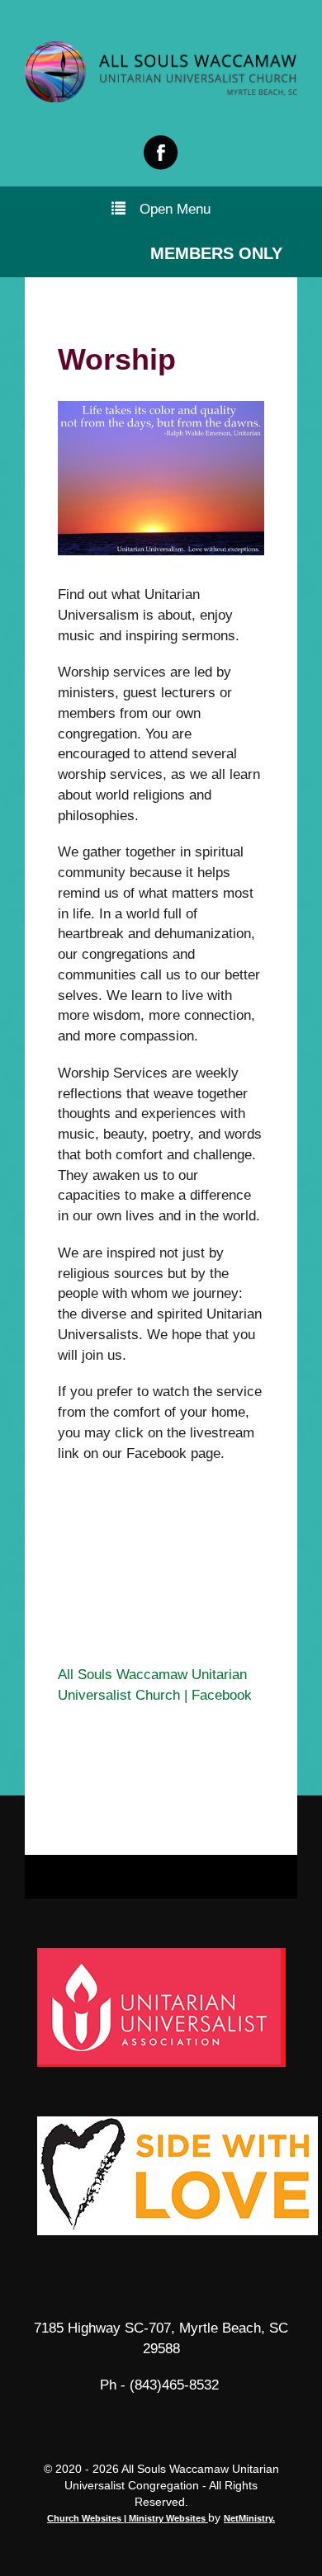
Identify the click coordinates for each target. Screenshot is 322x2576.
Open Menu (175, 209)
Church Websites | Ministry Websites (128, 2518)
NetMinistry (248, 2518)
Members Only (216, 253)
